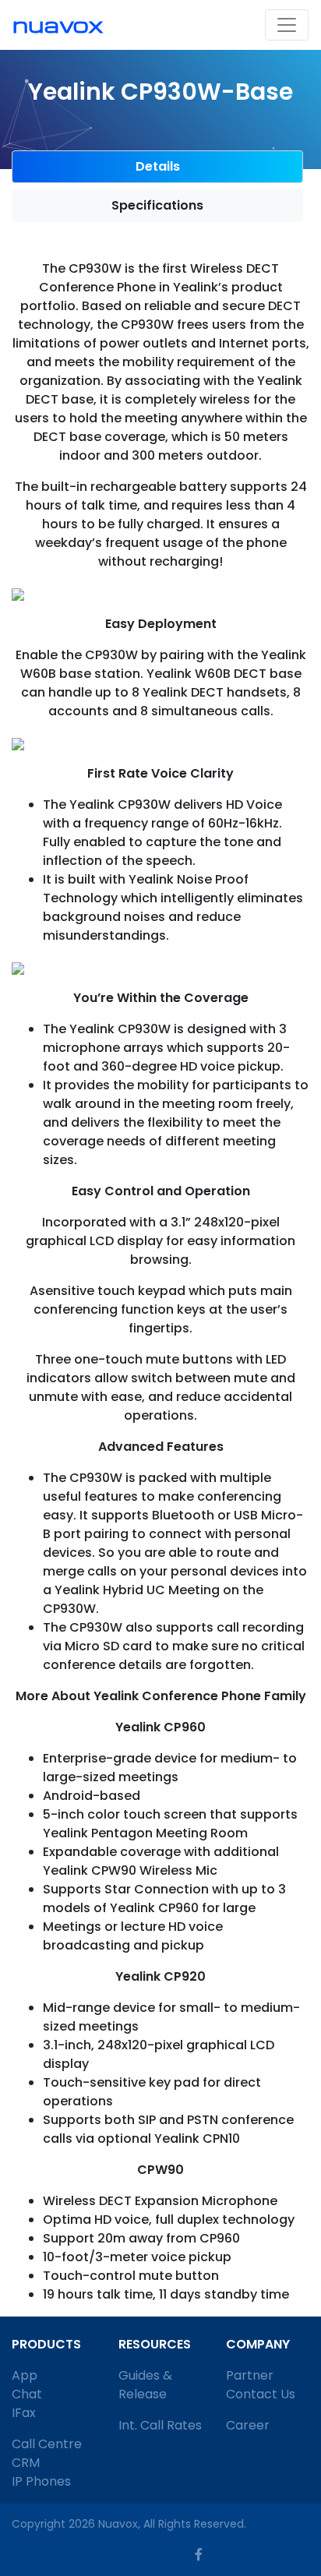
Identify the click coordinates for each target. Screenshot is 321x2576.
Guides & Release (145, 2385)
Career (248, 2425)
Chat (27, 2394)
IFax (24, 2413)
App (25, 2375)
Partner (250, 2375)
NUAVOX (58, 24)
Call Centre (47, 2444)
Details (158, 166)
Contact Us (261, 2394)
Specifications (157, 205)
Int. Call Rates (160, 2425)
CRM (26, 2463)
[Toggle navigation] (287, 25)
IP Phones (41, 2481)
